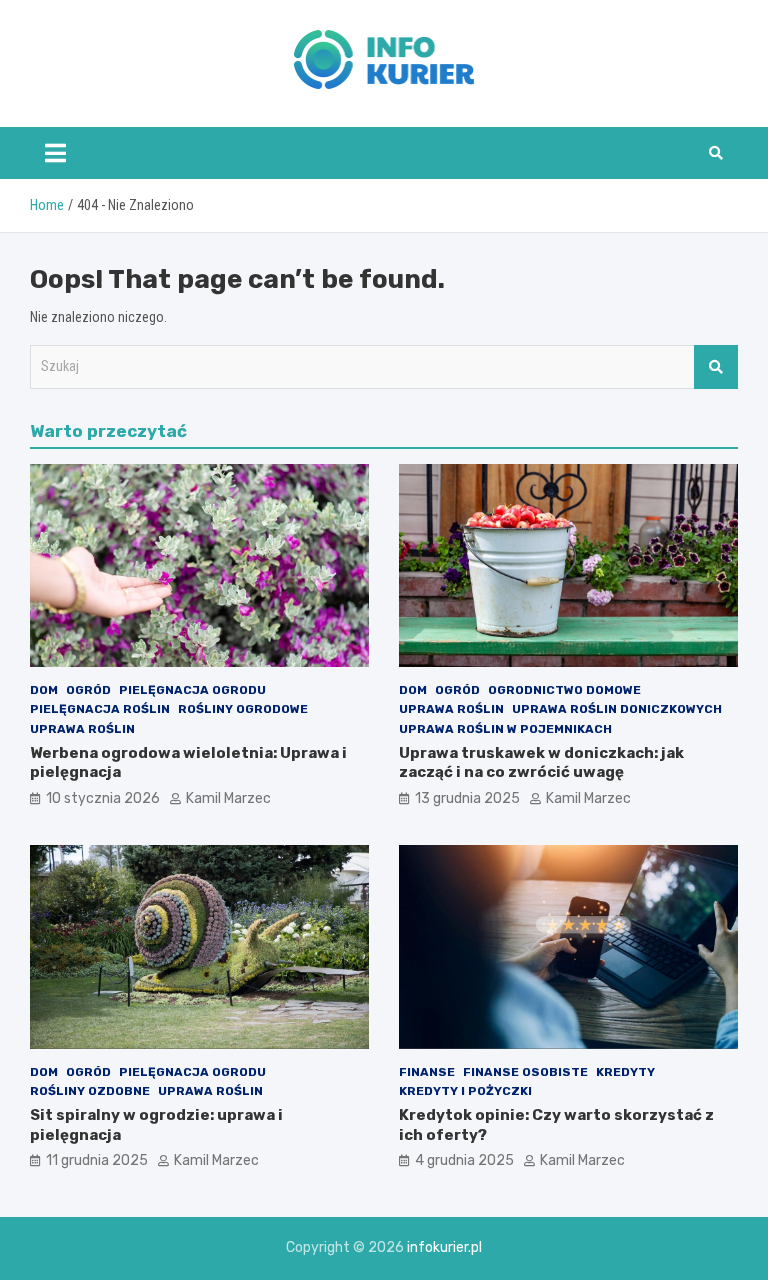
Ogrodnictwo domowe (564, 690)
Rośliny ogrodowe (243, 709)
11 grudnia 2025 (97, 1160)
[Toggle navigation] (55, 153)
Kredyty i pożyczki (465, 1091)
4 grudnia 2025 (464, 1160)
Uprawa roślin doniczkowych (617, 709)
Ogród (88, 690)
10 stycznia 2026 (103, 798)
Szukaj (716, 367)
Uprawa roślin (82, 729)
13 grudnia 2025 (467, 798)
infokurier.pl (444, 1247)
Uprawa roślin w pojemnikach (505, 729)
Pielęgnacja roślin (100, 709)
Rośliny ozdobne (90, 1091)
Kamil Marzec (228, 798)
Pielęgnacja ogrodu (192, 690)
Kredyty (625, 1072)
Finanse (427, 1072)
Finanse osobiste (525, 1072)
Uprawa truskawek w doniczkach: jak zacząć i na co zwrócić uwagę (541, 763)
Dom (44, 690)
